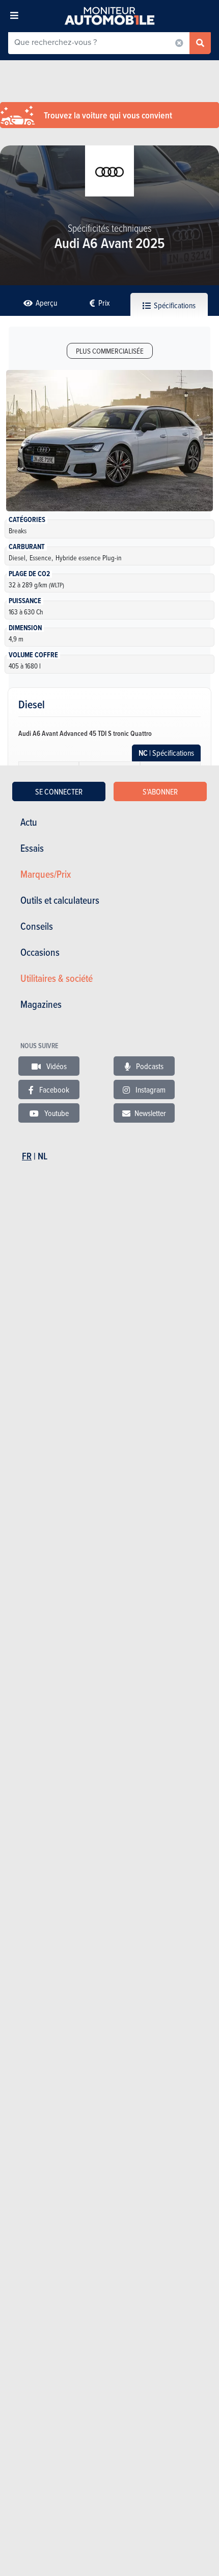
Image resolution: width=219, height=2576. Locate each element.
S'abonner (160, 791)
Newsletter (150, 1113)
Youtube (56, 1113)
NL (43, 1156)
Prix (103, 303)
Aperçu (46, 303)
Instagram (150, 1089)
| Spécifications (166, 753)
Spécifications (174, 305)
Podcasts (149, 1066)
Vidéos (56, 1066)
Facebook (53, 1089)
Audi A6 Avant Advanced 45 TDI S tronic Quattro (85, 733)
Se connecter (59, 791)
